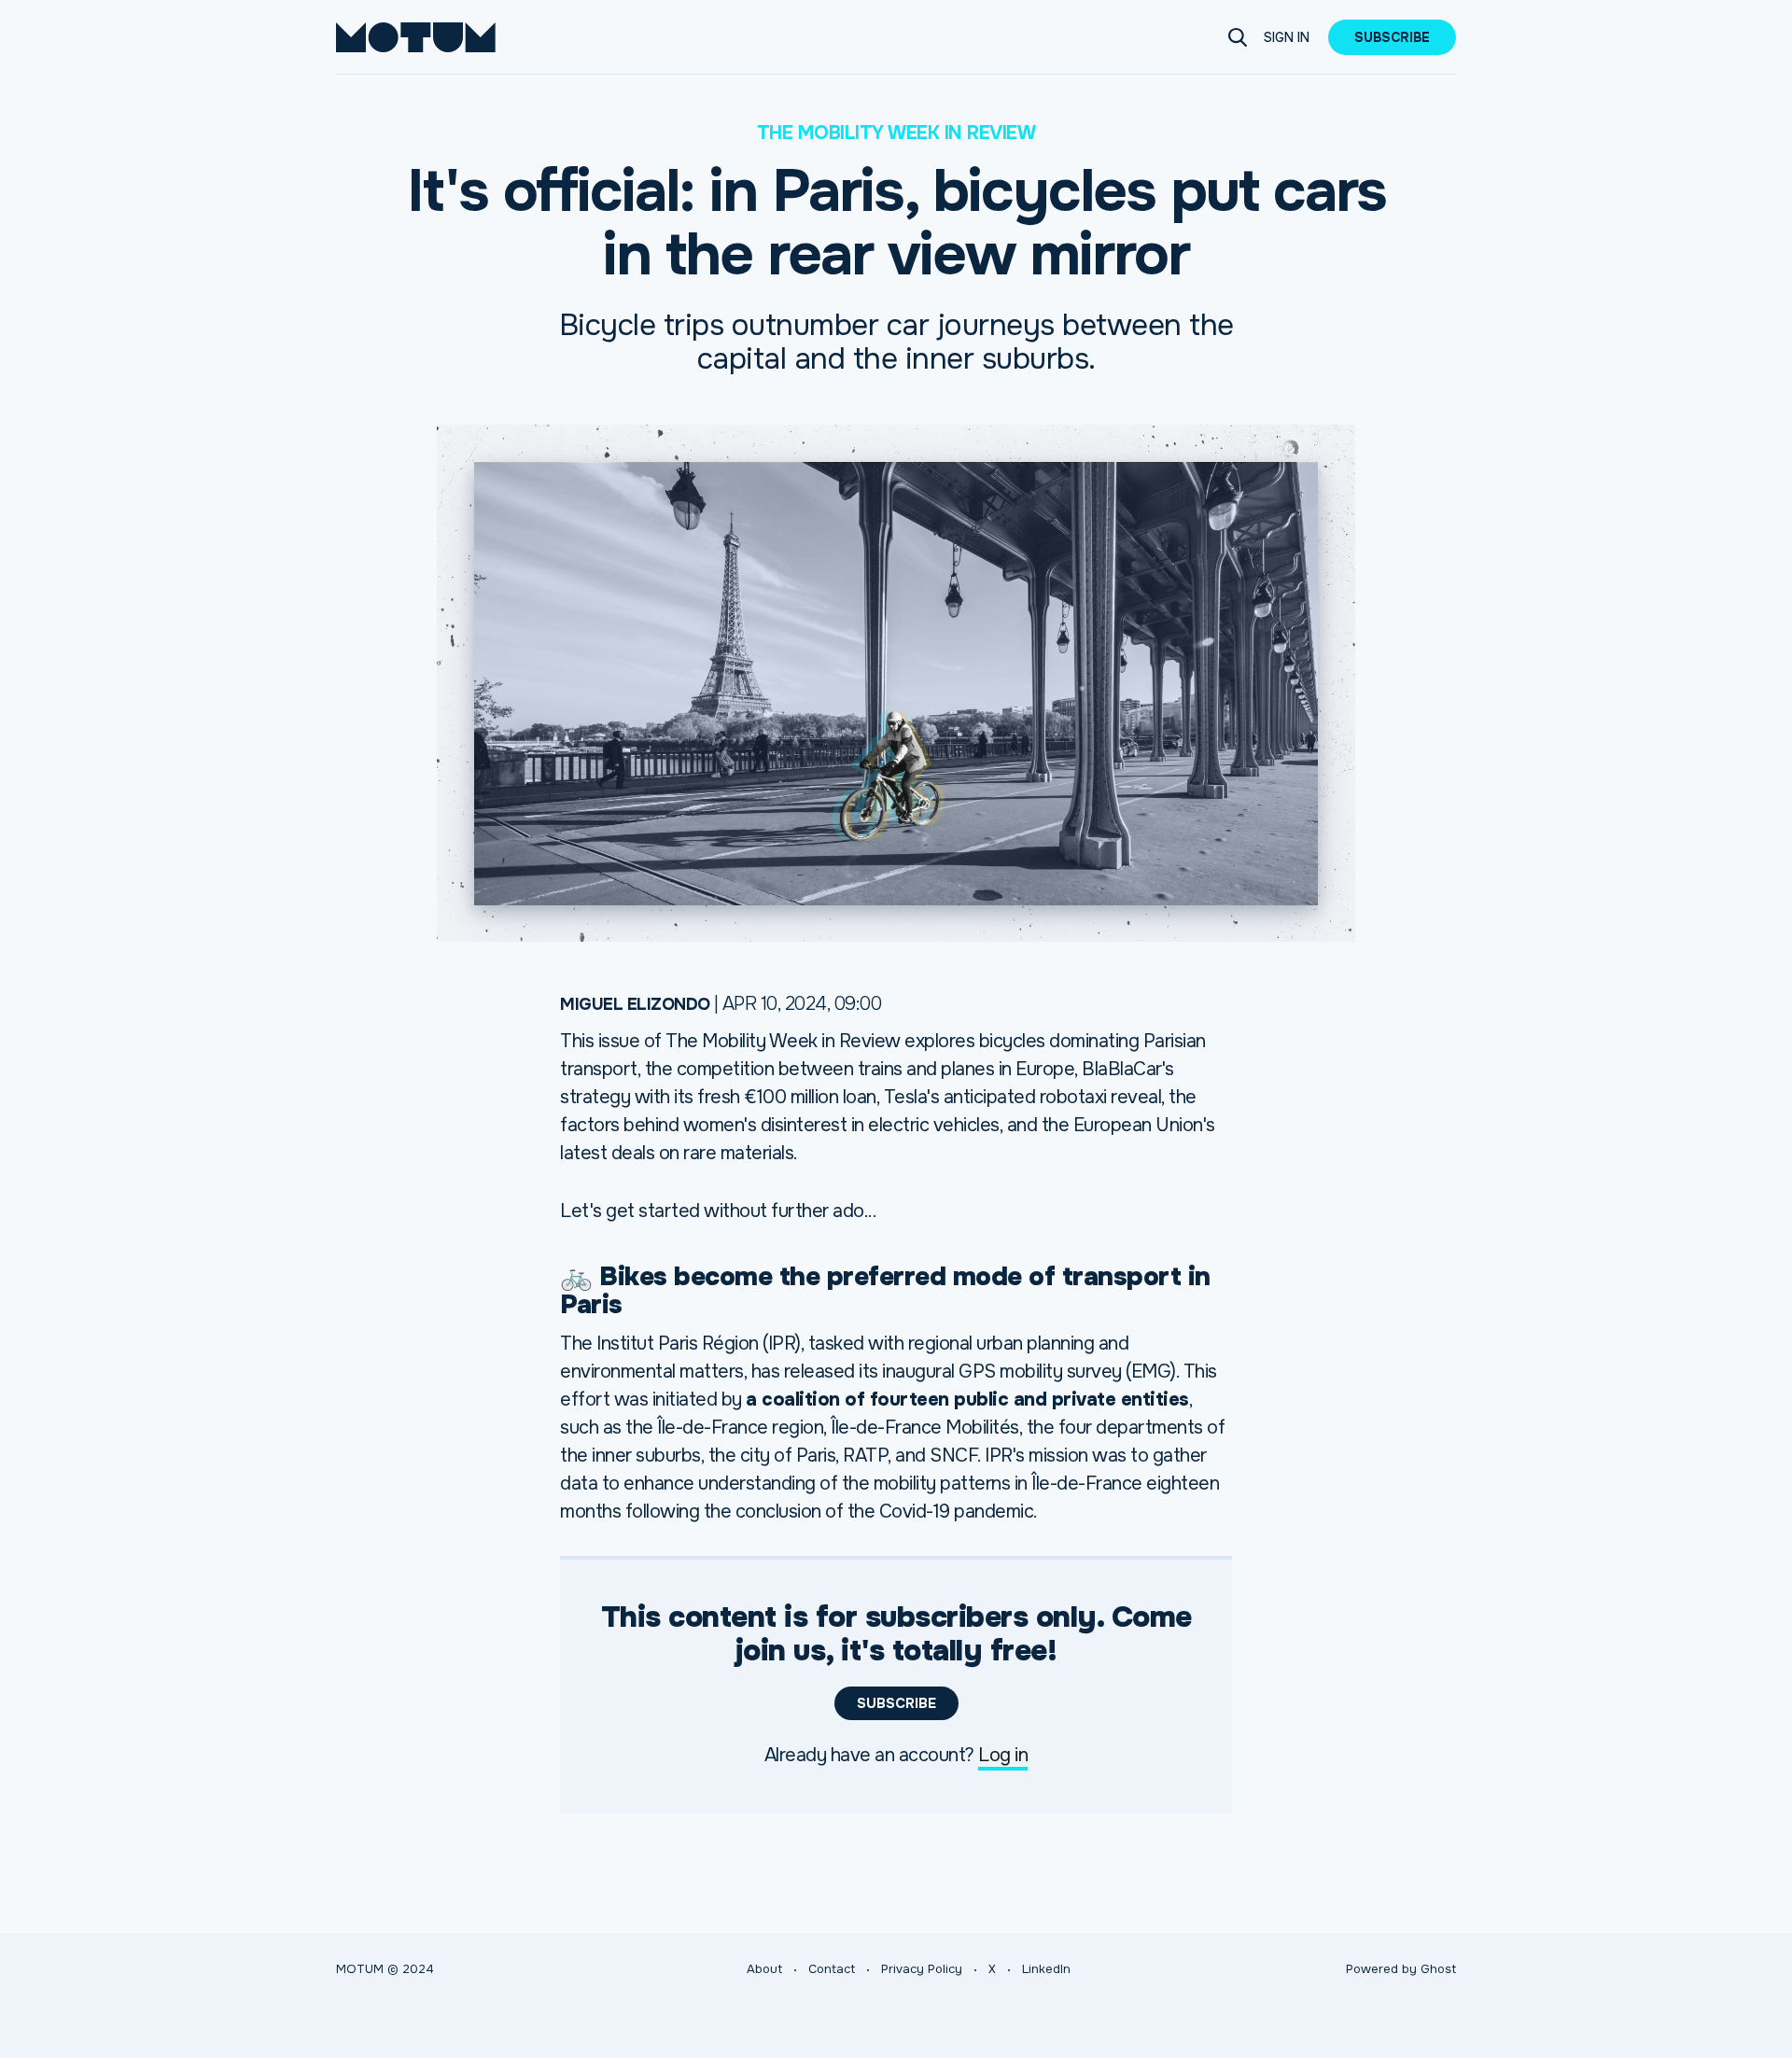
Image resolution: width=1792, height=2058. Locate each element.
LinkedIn (1046, 1969)
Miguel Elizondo (635, 1004)
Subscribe (1392, 37)
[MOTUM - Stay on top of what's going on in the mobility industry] (416, 37)
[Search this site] (1238, 37)
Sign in (1287, 37)
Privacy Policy (922, 1969)
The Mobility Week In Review (896, 133)
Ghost (1438, 1969)
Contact (832, 1969)
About (764, 1969)
